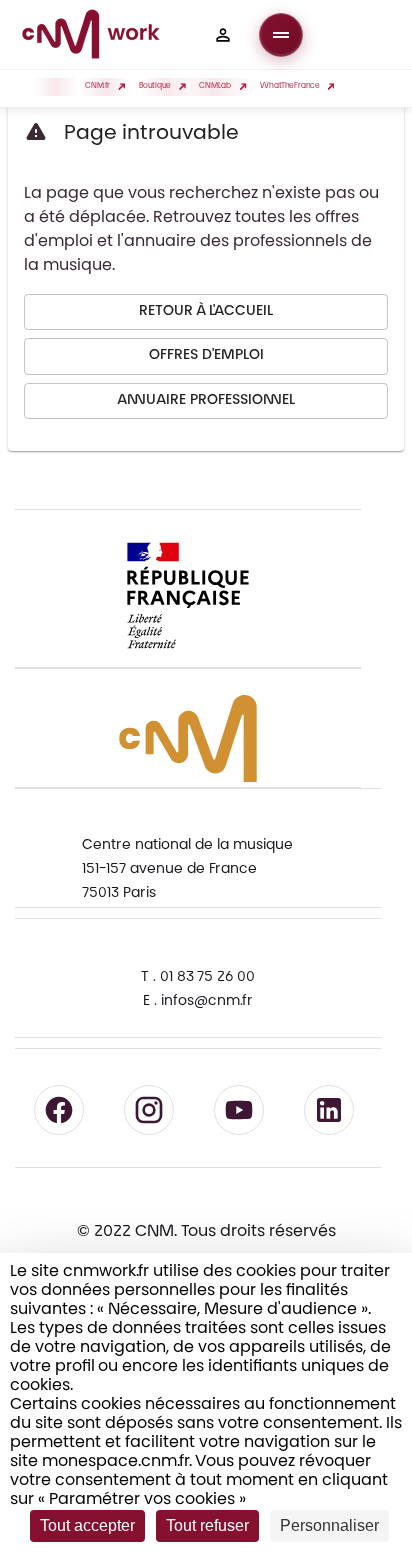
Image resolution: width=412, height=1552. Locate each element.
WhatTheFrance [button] (289, 87)
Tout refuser (207, 1525)
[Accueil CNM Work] (91, 37)
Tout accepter (87, 1525)
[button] (223, 35)
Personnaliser (329, 1525)
